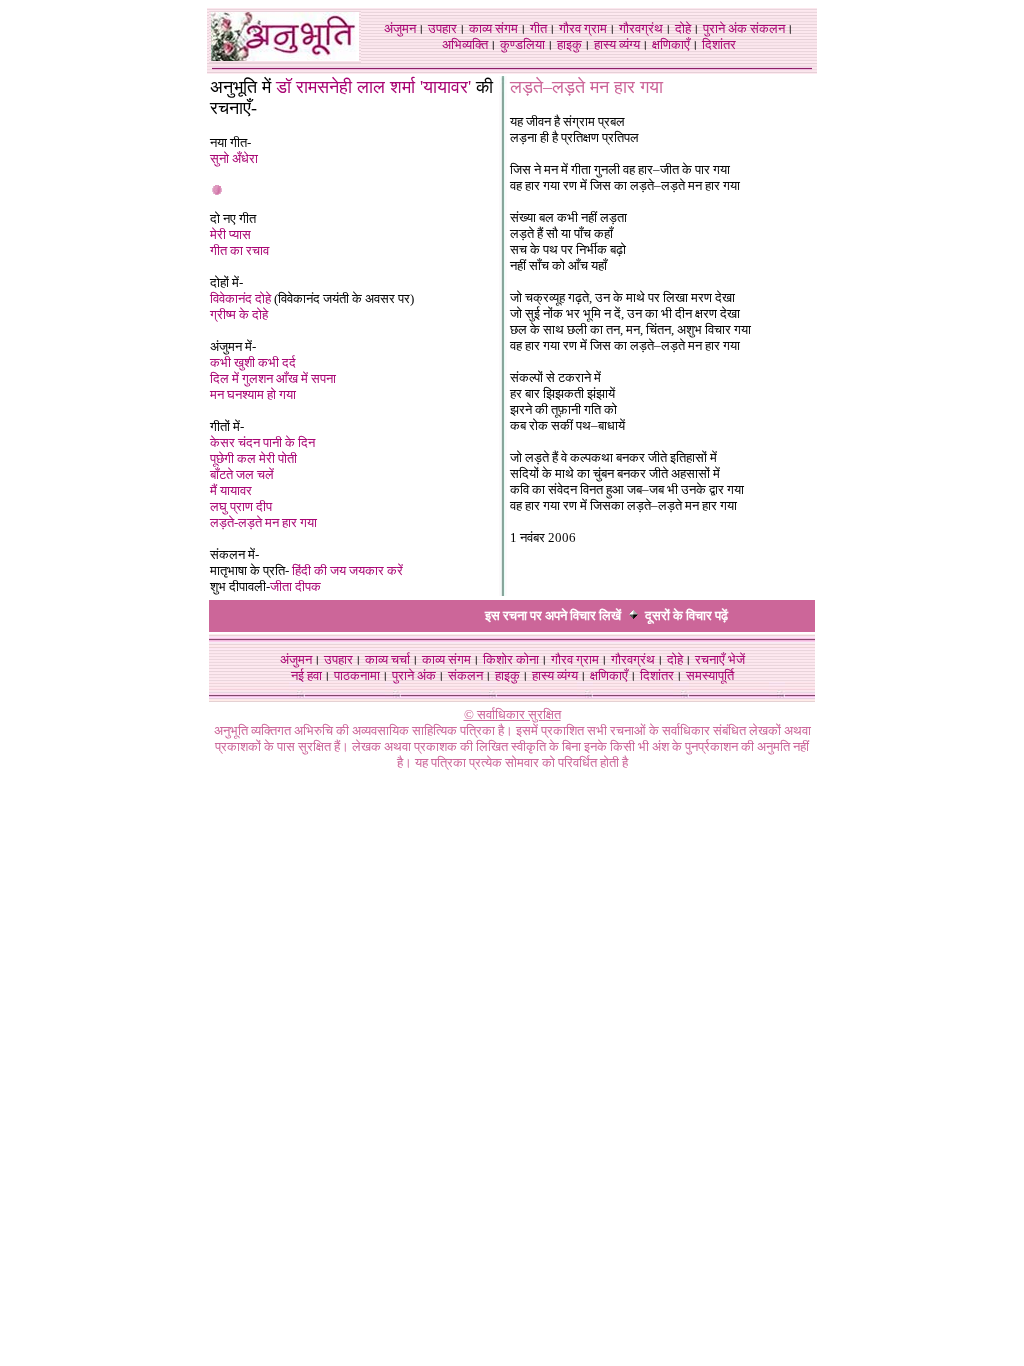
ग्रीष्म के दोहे (239, 314)
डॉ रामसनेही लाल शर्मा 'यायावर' (373, 87)
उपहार (442, 28)
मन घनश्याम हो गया (253, 394)
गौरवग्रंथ (641, 28)
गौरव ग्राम (583, 28)
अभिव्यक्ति (465, 44)
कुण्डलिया (522, 44)
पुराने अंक (725, 28)
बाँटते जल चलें (242, 474)
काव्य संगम (493, 28)
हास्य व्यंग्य (617, 44)
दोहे (683, 28)
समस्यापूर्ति (710, 675)
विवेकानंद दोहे (242, 298)
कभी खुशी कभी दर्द (253, 362)
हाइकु (569, 44)
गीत (538, 28)
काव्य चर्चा (387, 659)
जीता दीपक (295, 586)
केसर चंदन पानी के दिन (262, 442)
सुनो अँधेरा (234, 158)
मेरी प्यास (230, 234)
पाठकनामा (357, 675)
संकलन (767, 28)
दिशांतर (719, 44)
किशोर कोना (511, 659)
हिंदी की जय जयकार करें (347, 570)
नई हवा (306, 675)
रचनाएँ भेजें (720, 659)
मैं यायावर (231, 490)
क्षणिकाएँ (671, 44)
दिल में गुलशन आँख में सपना (273, 378)
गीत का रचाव (239, 250)
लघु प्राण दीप (241, 506)
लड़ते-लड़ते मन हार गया (263, 522)
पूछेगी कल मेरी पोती (253, 458)
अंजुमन (400, 28)
